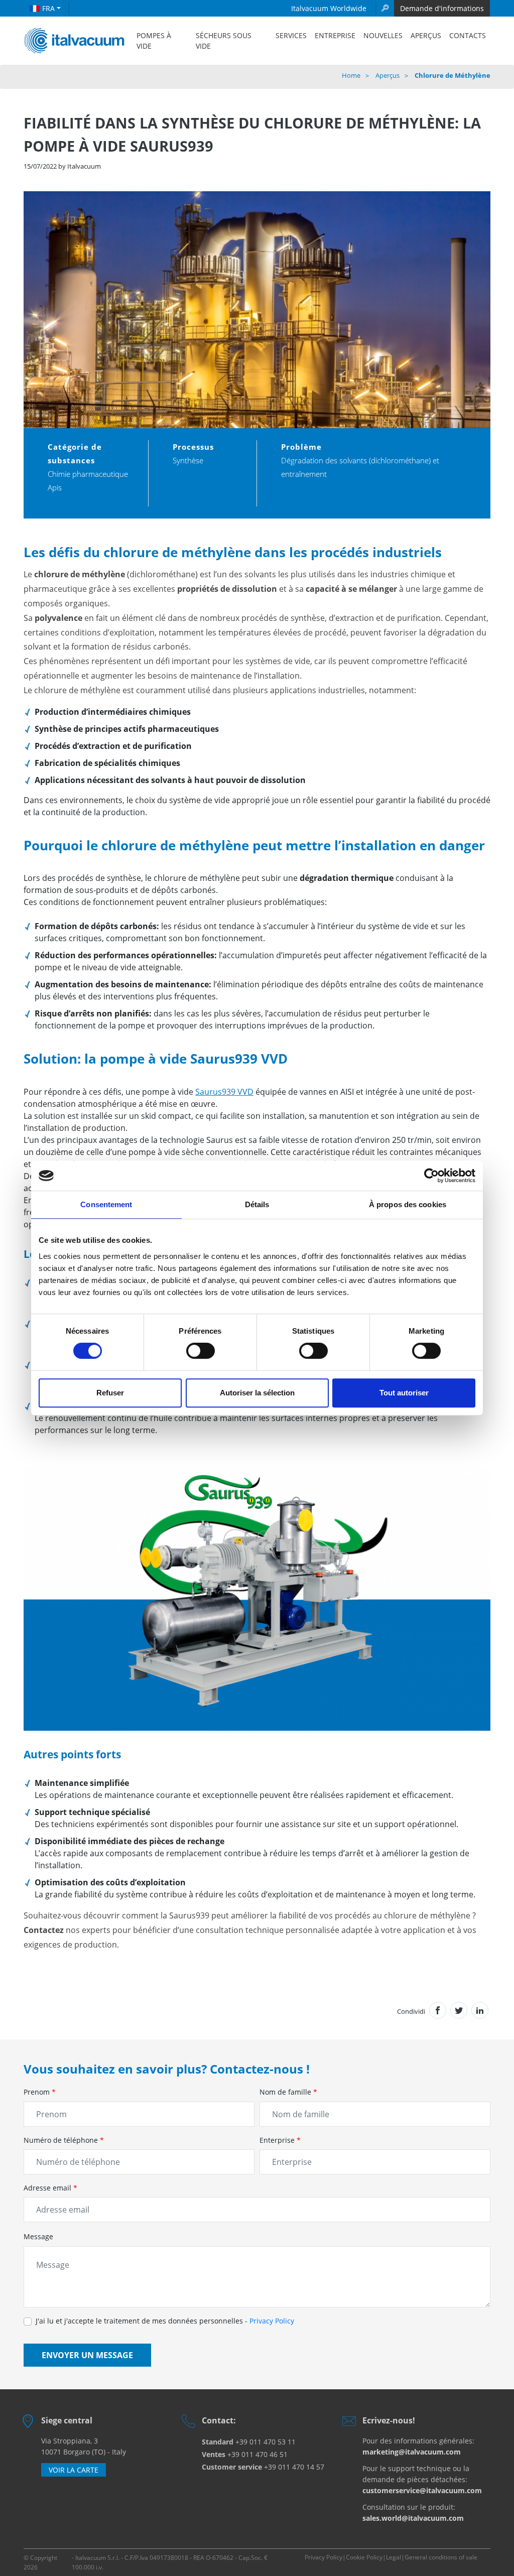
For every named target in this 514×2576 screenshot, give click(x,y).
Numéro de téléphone (64, 2140)
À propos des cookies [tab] (408, 1204)
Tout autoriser (404, 1393)
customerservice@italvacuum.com (422, 2490)
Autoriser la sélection (257, 1393)
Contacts (468, 35)
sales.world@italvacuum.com (413, 2518)
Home (351, 75)
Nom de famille (288, 2092)
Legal (394, 2557)
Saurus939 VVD (224, 1092)
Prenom (40, 2092)
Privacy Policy (272, 2321)
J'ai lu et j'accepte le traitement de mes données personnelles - (165, 2321)
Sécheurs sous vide (224, 41)
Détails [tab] (257, 1204)
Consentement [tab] (106, 1204)
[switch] (201, 1351)
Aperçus (426, 35)
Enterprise (280, 2140)
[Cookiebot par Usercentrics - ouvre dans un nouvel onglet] (431, 1176)
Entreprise (335, 35)
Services (291, 35)
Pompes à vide (154, 41)
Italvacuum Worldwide (329, 8)
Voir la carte (74, 2470)
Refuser (110, 1393)
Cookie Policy (364, 2557)
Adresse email (50, 2188)
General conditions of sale (441, 2557)
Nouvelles (383, 35)
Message (38, 2236)
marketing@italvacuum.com (412, 2452)
